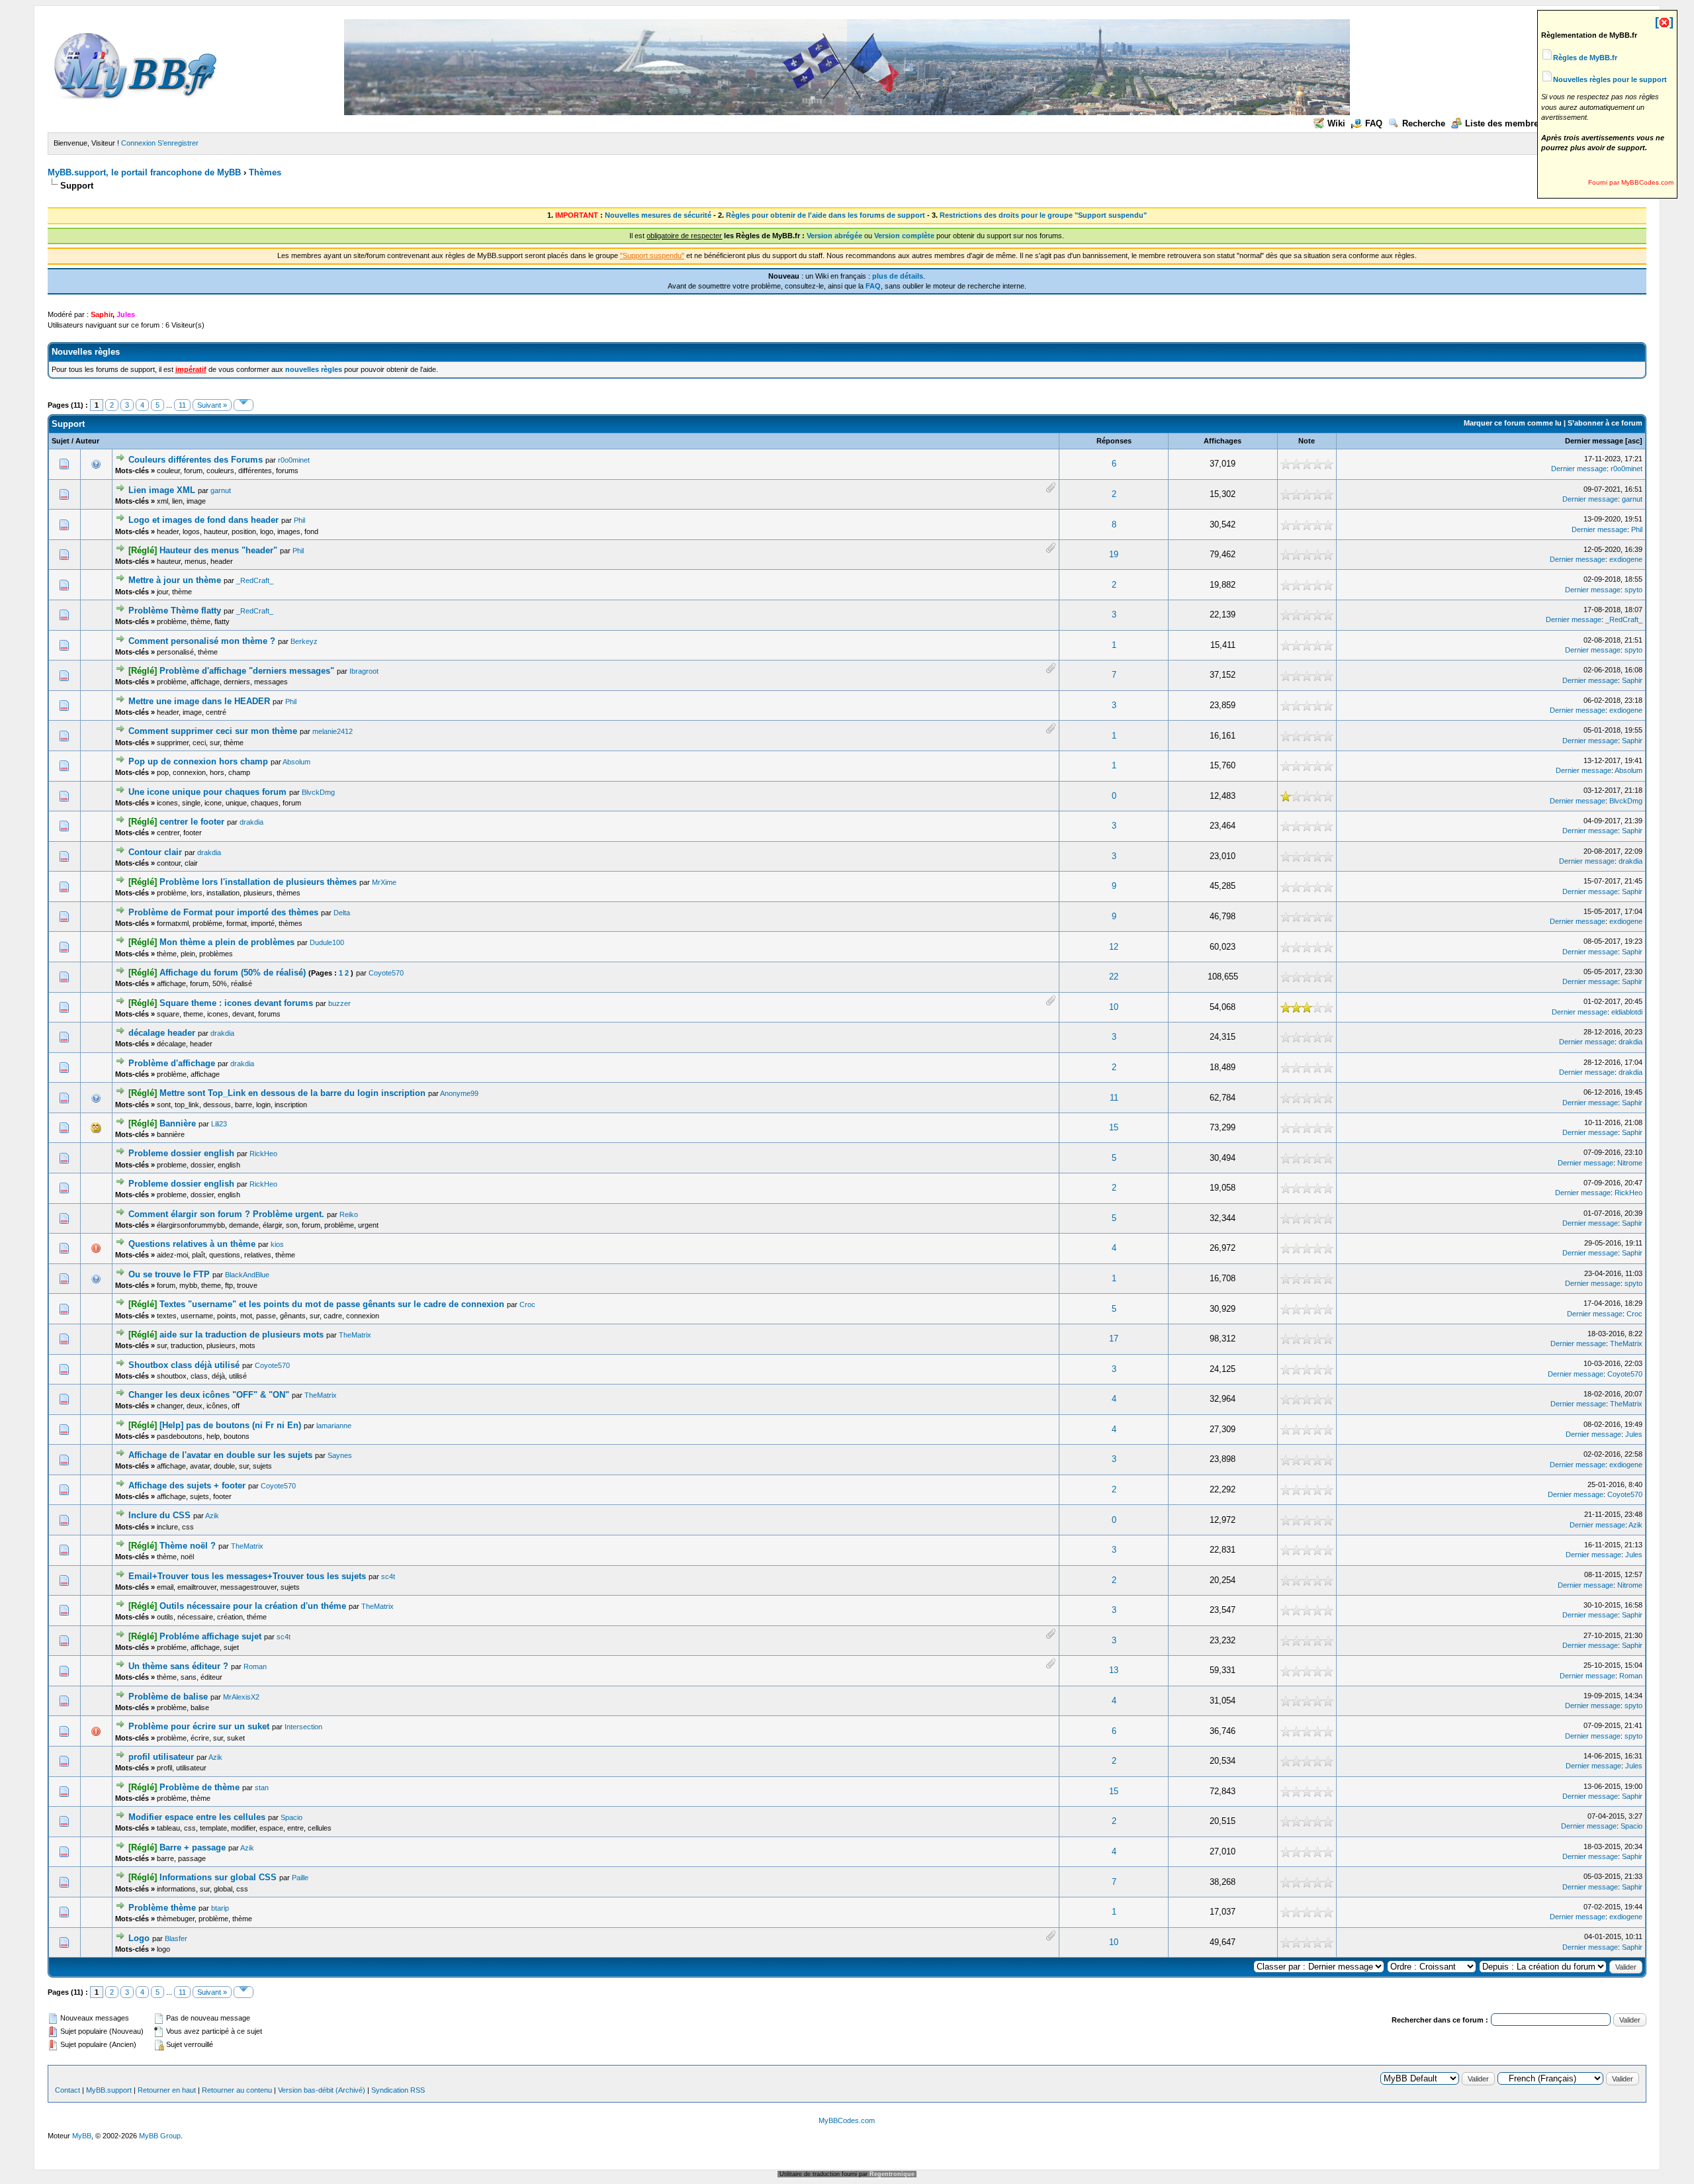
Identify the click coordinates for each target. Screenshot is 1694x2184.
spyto (1633, 590)
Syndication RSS (398, 2090)
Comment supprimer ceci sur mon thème (213, 731)
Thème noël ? (188, 1546)
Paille (300, 1878)
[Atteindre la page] (244, 405)
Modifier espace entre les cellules (197, 1817)
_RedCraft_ (255, 580)
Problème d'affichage (172, 1063)
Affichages (1223, 441)
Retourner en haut (167, 2090)
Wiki (1336, 123)
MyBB (82, 2136)
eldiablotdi (1627, 1012)
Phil (299, 520)
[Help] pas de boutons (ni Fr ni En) (230, 1425)
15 (1114, 1127)
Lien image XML (162, 490)
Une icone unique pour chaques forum (207, 792)
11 (182, 405)
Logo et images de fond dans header (203, 520)
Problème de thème (200, 1787)
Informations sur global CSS (218, 1877)
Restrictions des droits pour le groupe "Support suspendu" (1043, 215)
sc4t (388, 1576)
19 (1114, 554)
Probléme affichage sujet (210, 1636)
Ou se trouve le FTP (169, 1274)
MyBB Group (160, 2136)
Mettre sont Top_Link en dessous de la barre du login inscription (292, 1093)
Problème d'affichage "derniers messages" (247, 671)
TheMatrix (355, 1335)
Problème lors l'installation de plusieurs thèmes (258, 882)
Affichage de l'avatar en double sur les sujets (220, 1455)
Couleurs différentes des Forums (196, 460)
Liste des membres (1504, 123)
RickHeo (263, 1154)
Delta (342, 913)
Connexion (138, 143)
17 (1114, 1339)
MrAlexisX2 (241, 1697)
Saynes (340, 1455)
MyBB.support (109, 2090)
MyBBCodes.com (847, 2120)
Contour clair (155, 852)
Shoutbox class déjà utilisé (184, 1365)
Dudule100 (327, 942)
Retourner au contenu (237, 2090)
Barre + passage (193, 1847)
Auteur (87, 441)
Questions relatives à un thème (192, 1244)
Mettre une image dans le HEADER (199, 701)
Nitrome (1630, 1163)
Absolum (296, 762)
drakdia (251, 822)
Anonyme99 (459, 1093)
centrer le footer (192, 822)
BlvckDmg (318, 792)
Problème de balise (168, 1697)
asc (1634, 441)
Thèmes (265, 172)
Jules (1634, 1434)
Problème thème (162, 1908)
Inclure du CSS (159, 1515)
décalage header (162, 1033)
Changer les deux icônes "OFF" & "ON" (209, 1395)
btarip (220, 1908)
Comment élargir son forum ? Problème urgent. (226, 1214)
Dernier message (1594, 441)
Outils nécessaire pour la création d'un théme (253, 1606)
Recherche (1424, 123)
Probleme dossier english (181, 1153)
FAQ (1374, 123)
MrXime (384, 882)
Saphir (1632, 680)
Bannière (178, 1123)
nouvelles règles (314, 369)
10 (1114, 1007)
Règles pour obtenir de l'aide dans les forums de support (825, 215)
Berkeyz (304, 641)
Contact (67, 2090)
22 (1114, 977)
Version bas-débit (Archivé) (322, 2090)
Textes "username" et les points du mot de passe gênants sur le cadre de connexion (332, 1304)
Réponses (1114, 441)
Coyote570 (386, 973)
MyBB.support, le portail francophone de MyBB (144, 172)
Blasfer (176, 1938)
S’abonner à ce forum (1605, 423)
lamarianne (334, 1426)
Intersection (303, 1727)
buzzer (339, 1003)
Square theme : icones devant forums (236, 1003)
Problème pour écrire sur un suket (199, 1726)
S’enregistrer (178, 143)
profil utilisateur (161, 1757)
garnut (221, 490)
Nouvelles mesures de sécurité (658, 215)
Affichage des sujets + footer (187, 1485)
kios (277, 1244)
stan (262, 1788)
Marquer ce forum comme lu (1513, 423)
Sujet (61, 441)
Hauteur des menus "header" (218, 550)
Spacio (291, 1817)
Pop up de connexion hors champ (198, 761)
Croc (527, 1304)
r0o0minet (294, 460)
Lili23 (219, 1124)
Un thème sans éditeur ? (178, 1666)
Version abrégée (834, 236)
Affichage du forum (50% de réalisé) (233, 973)
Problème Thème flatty (175, 611)
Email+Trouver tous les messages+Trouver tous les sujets (247, 1576)
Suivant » (212, 405)
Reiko (349, 1214)
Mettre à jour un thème (175, 580)
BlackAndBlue (247, 1275)
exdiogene (1626, 559)
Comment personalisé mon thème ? (202, 641)
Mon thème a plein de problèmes (227, 942)
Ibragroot (364, 671)
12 (1114, 947)
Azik (212, 1516)
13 (1114, 1670)
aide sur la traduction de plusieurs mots (242, 1335)
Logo (139, 1938)
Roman (255, 1666)
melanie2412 (333, 731)
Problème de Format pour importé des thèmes (223, 912)
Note (1307, 441)
